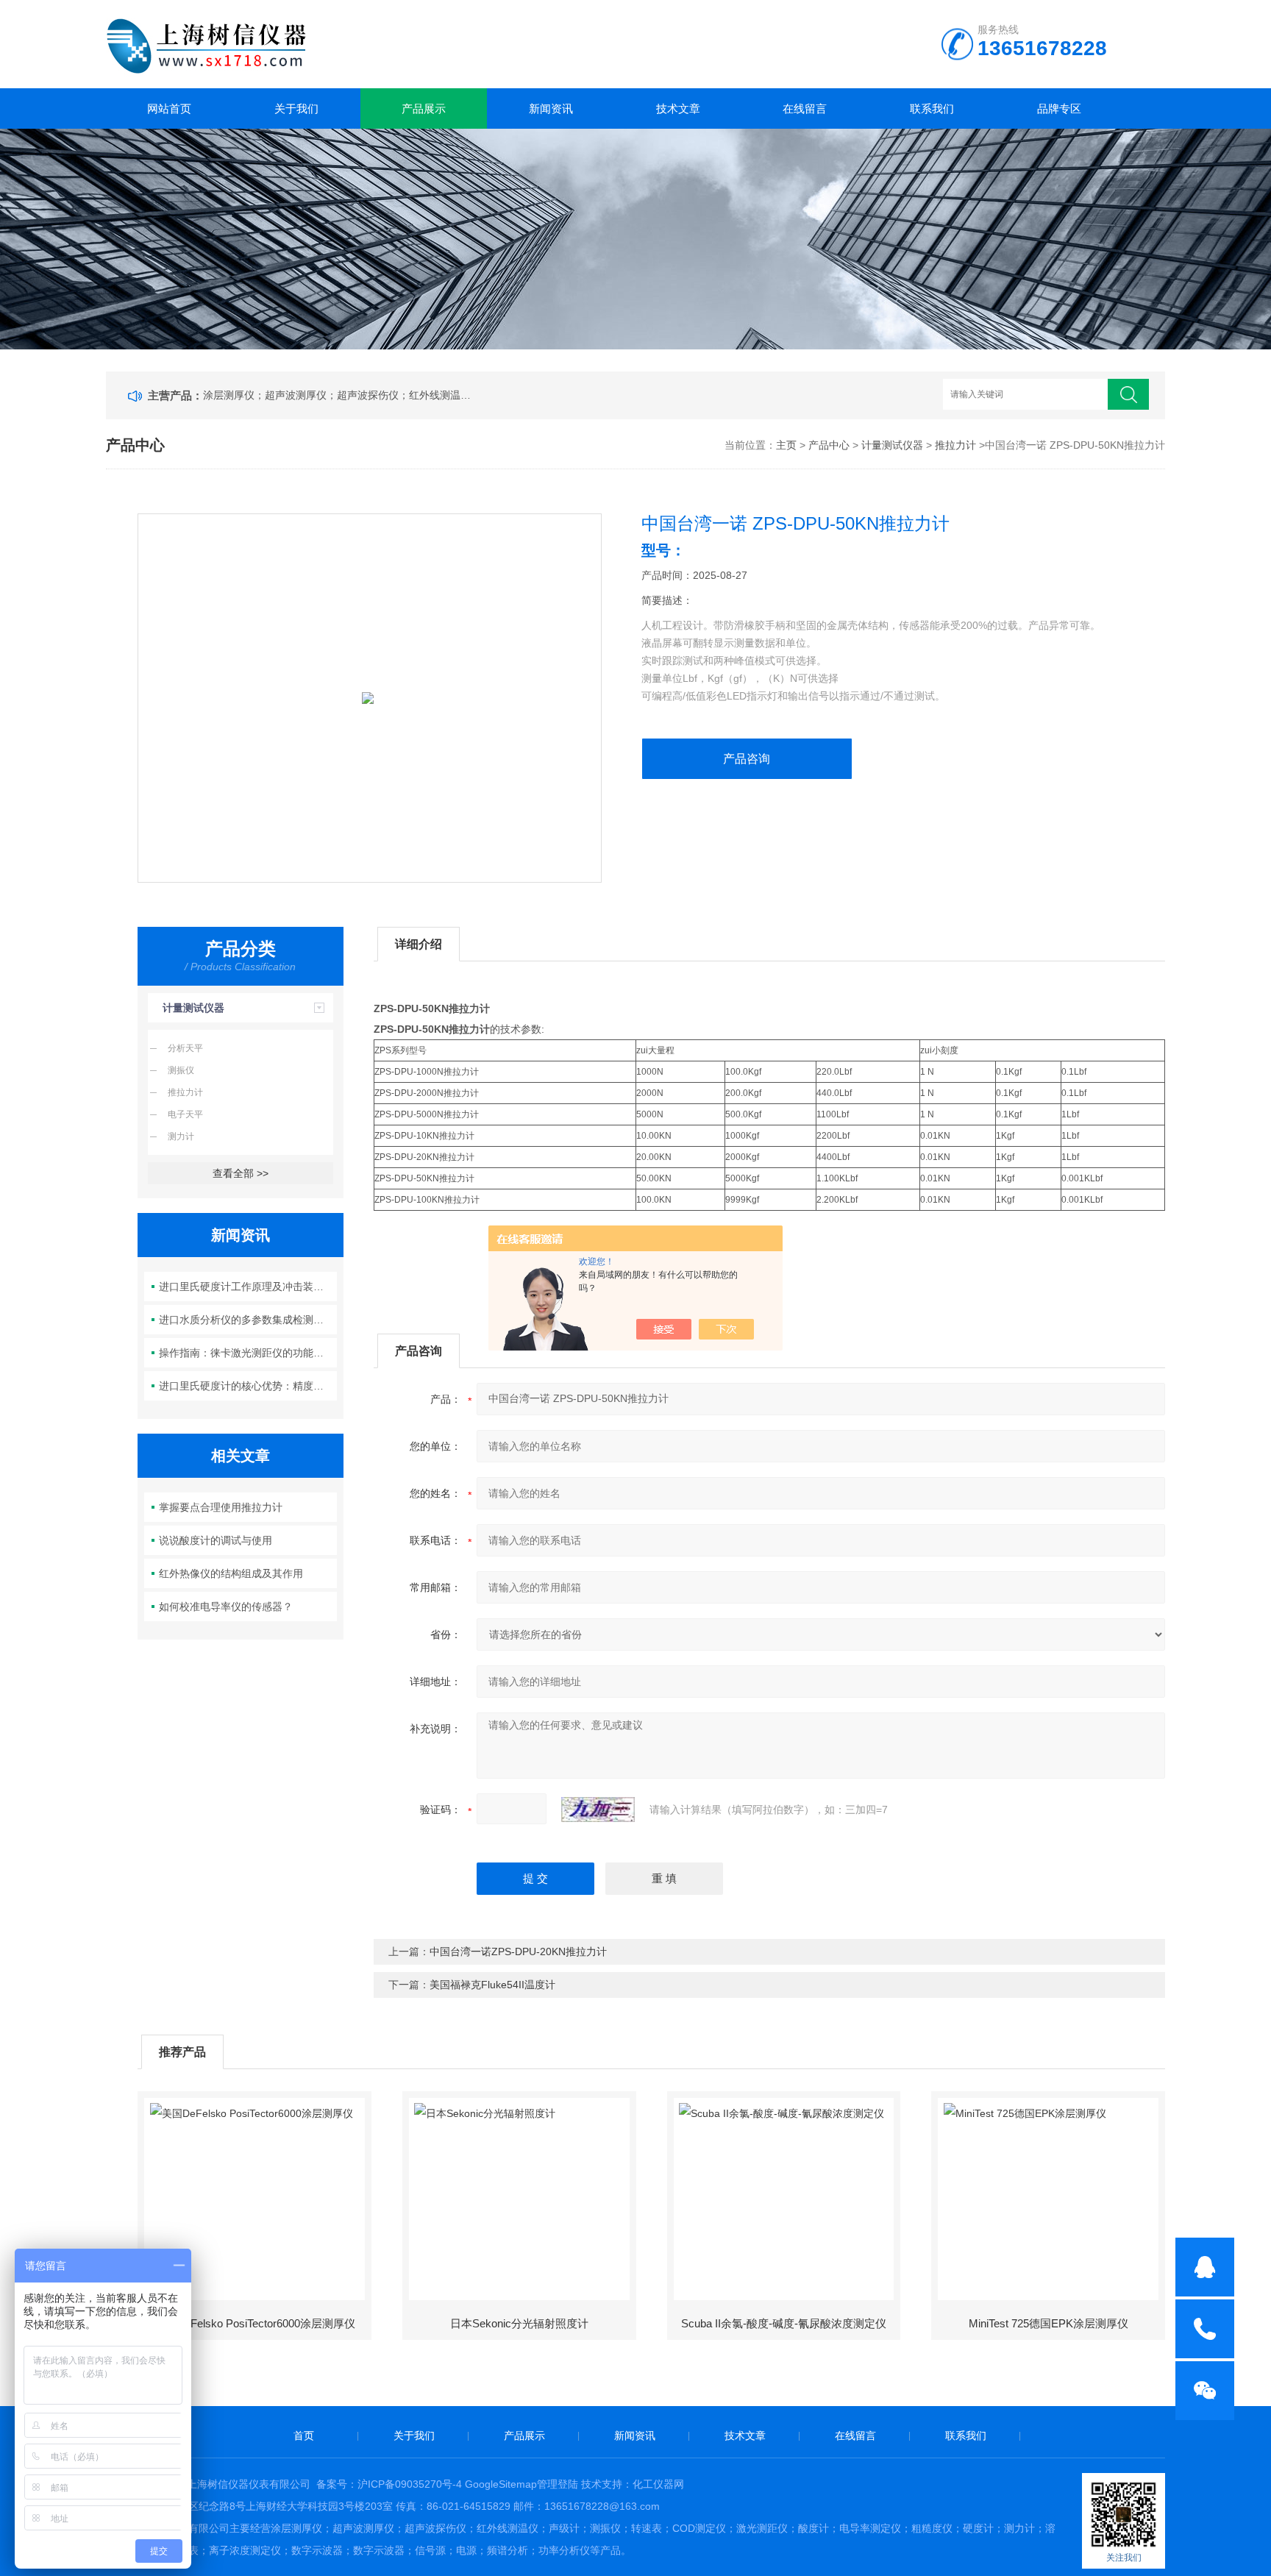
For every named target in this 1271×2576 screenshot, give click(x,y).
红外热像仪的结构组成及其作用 (231, 1573)
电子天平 (185, 1114)
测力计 (181, 1136)
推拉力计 (955, 445)
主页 (786, 445)
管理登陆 (558, 2484)
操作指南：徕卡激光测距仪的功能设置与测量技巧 (248, 1353)
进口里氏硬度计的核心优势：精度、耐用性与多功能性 (248, 1386)
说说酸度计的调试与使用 (216, 1540)
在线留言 (805, 108)
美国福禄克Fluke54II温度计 (492, 1985)
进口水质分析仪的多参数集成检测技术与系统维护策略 (248, 1320)
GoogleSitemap (501, 2484)
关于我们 (296, 108)
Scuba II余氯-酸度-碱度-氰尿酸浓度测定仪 (784, 2323)
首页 (304, 2436)
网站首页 (169, 108)
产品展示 (424, 108)
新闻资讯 (551, 108)
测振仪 (181, 1070)
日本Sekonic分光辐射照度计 (519, 2323)
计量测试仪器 (892, 445)
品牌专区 (1059, 108)
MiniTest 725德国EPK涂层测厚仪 (1049, 2323)
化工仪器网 (658, 2484)
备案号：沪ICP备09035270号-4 (389, 2484)
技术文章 (678, 108)
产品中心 (829, 445)
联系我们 (932, 108)
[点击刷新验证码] (598, 1810)
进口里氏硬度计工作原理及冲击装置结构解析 (248, 1287)
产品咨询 (747, 759)
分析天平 (185, 1048)
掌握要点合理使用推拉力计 (221, 1507)
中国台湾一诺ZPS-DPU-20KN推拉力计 (518, 1951)
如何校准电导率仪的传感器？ (226, 1607)
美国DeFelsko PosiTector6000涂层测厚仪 (255, 2323)
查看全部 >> (241, 1173)
